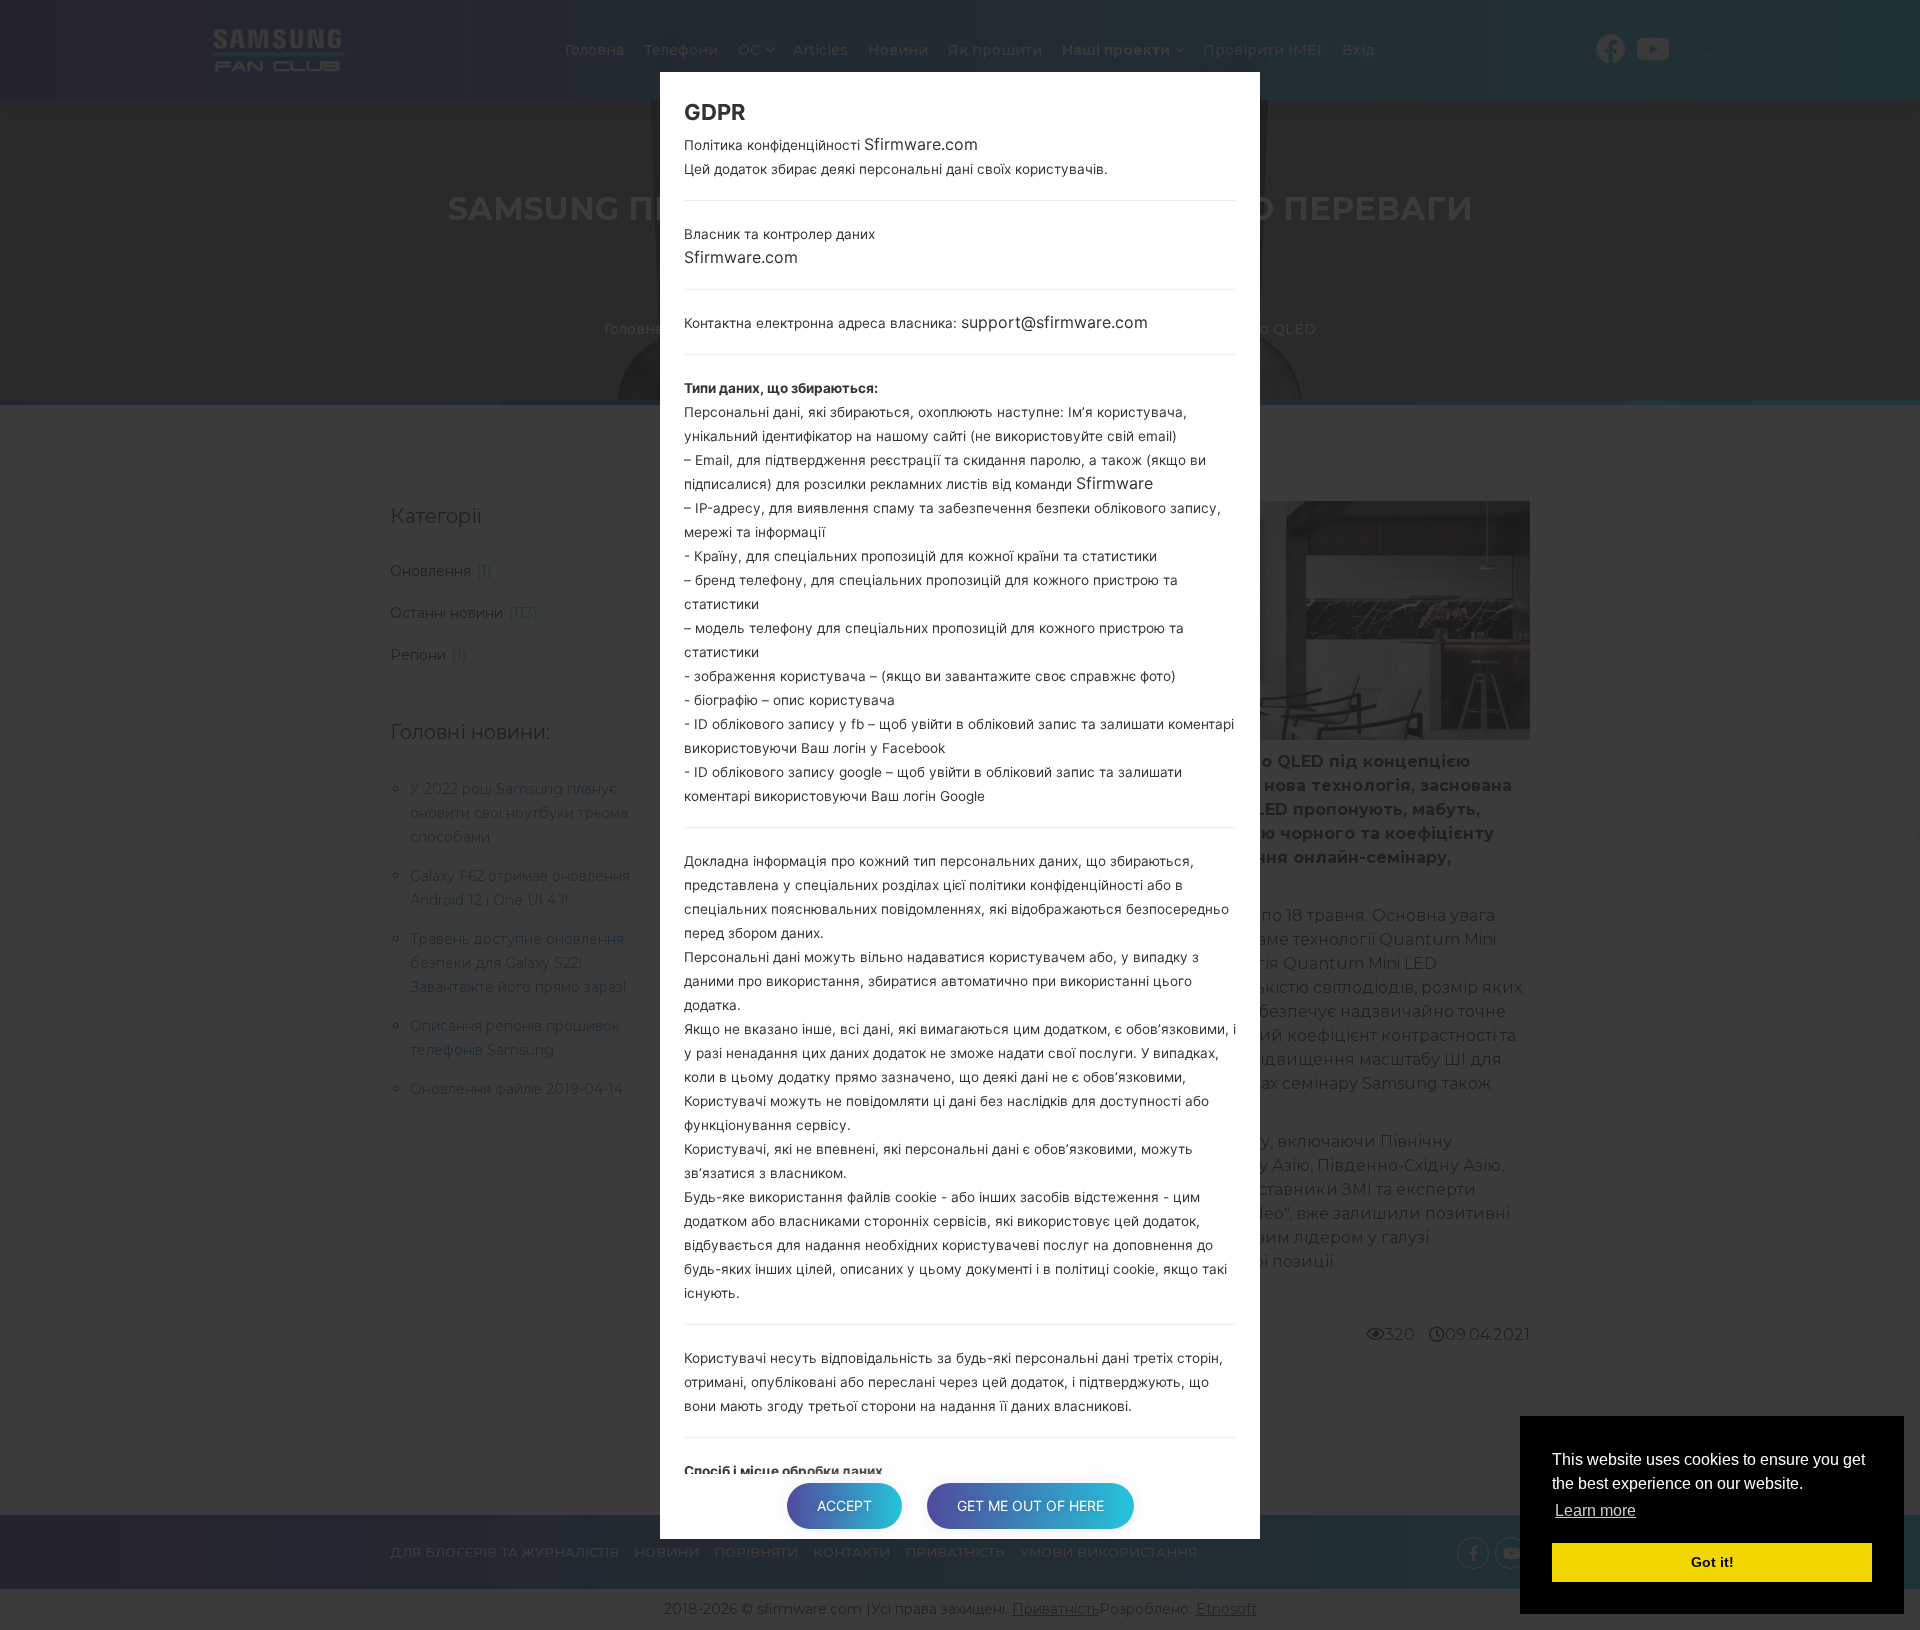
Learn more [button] (1595, 1510)
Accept (844, 1505)
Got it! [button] (1712, 1562)
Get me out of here (1030, 1505)
